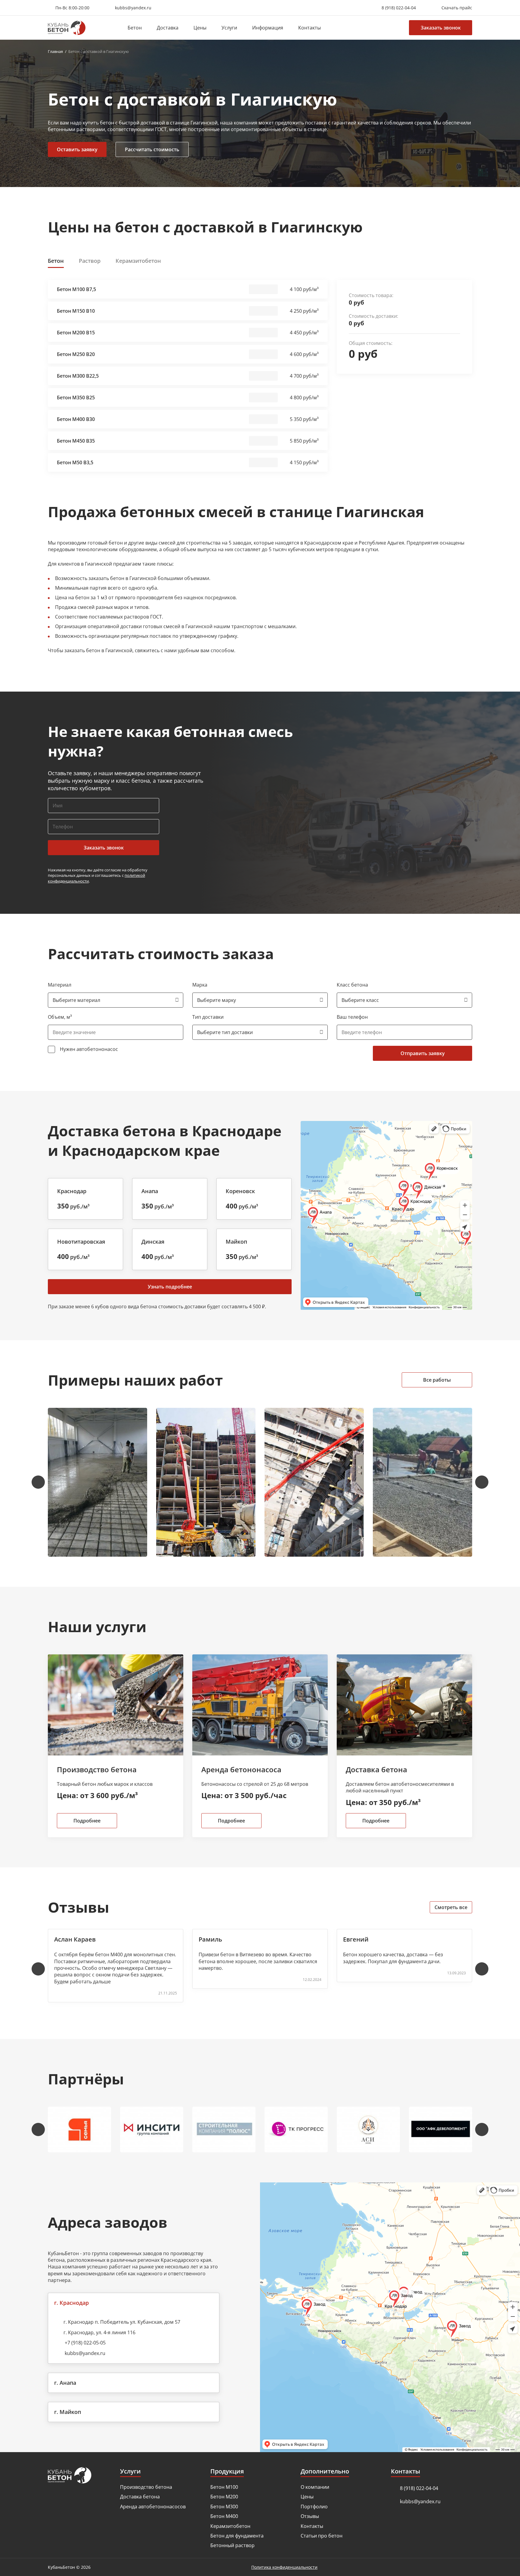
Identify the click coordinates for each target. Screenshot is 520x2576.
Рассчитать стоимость (152, 149)
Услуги (229, 28)
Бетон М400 (224, 2516)
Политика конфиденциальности (284, 2567)
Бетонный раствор (232, 2545)
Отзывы (310, 2516)
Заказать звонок (441, 28)
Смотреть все (451, 1907)
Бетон (135, 28)
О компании (315, 2487)
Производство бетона (146, 2487)
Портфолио (314, 2507)
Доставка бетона (140, 2497)
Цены (200, 28)
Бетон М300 (224, 2507)
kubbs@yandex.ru (85, 2353)
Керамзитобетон (230, 2526)
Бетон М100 (224, 2487)
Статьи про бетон (322, 2536)
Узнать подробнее (170, 1287)
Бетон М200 (224, 2497)
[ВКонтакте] (51, 2544)
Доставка (168, 28)
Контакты (310, 28)
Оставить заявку (77, 149)
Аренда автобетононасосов (153, 2507)
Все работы (437, 1380)
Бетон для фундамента (237, 2536)
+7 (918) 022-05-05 (85, 2343)
